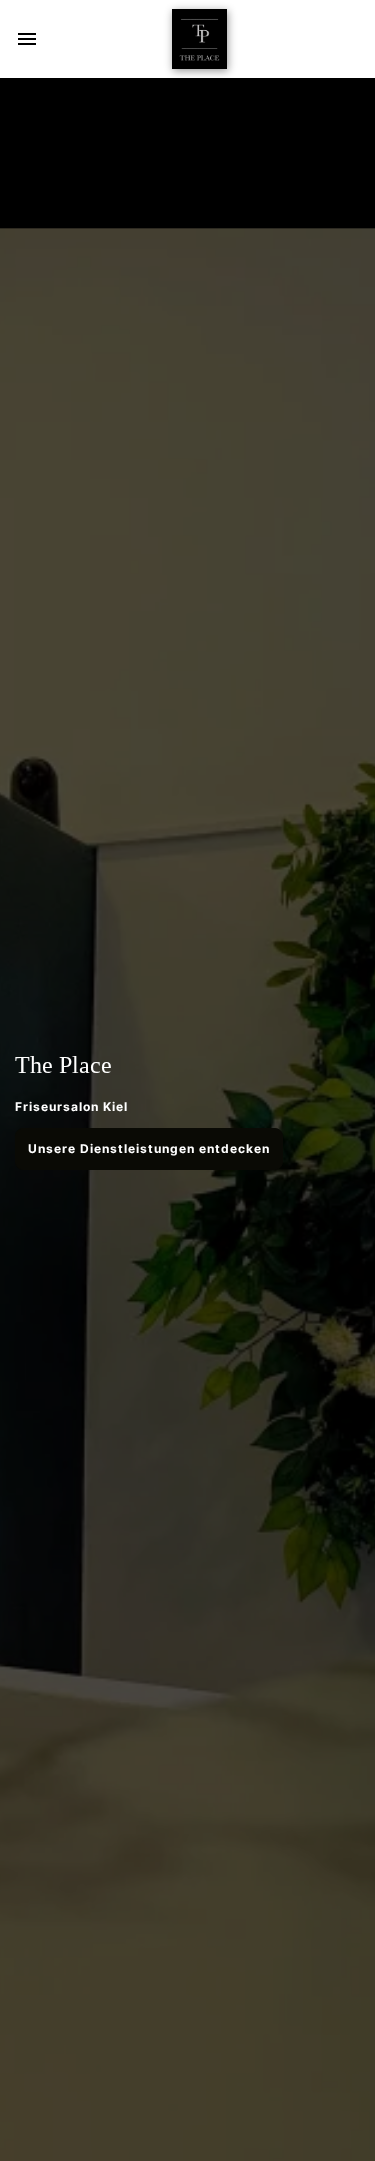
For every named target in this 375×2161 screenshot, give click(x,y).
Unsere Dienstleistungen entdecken (149, 1148)
